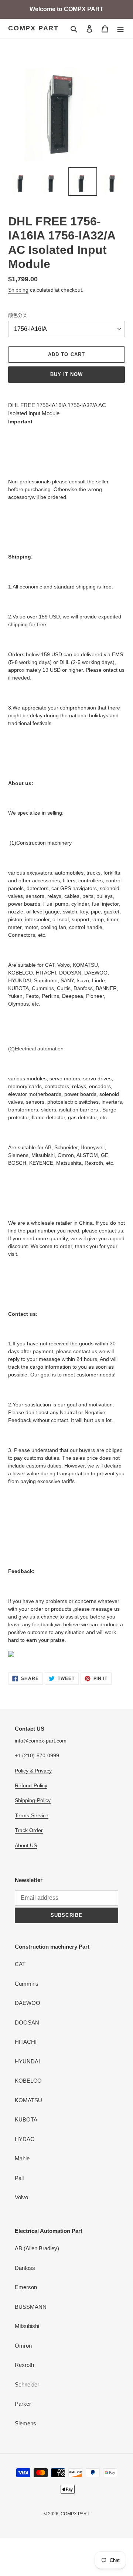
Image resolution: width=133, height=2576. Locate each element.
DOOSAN (27, 2022)
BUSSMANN (31, 2307)
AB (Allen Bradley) (37, 2248)
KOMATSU (28, 2100)
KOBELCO (28, 2081)
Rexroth (24, 2365)
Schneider (27, 2384)
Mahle (22, 2158)
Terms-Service (32, 1815)
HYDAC (25, 2139)
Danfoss (25, 2268)
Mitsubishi (27, 2326)
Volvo (21, 2197)
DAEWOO (28, 2003)
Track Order (29, 1830)
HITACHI (26, 2042)
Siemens (25, 2423)
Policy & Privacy (33, 1771)
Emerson (26, 2287)
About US (26, 1845)
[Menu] (120, 29)
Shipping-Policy (33, 1800)
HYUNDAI (27, 2061)
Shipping (18, 290)
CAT (20, 1964)
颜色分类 (18, 315)
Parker (23, 2404)
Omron (23, 2346)
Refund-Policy (31, 1785)
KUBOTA (26, 2119)
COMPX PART (33, 28)
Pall (19, 2178)
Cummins (27, 1984)
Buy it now (66, 374)
